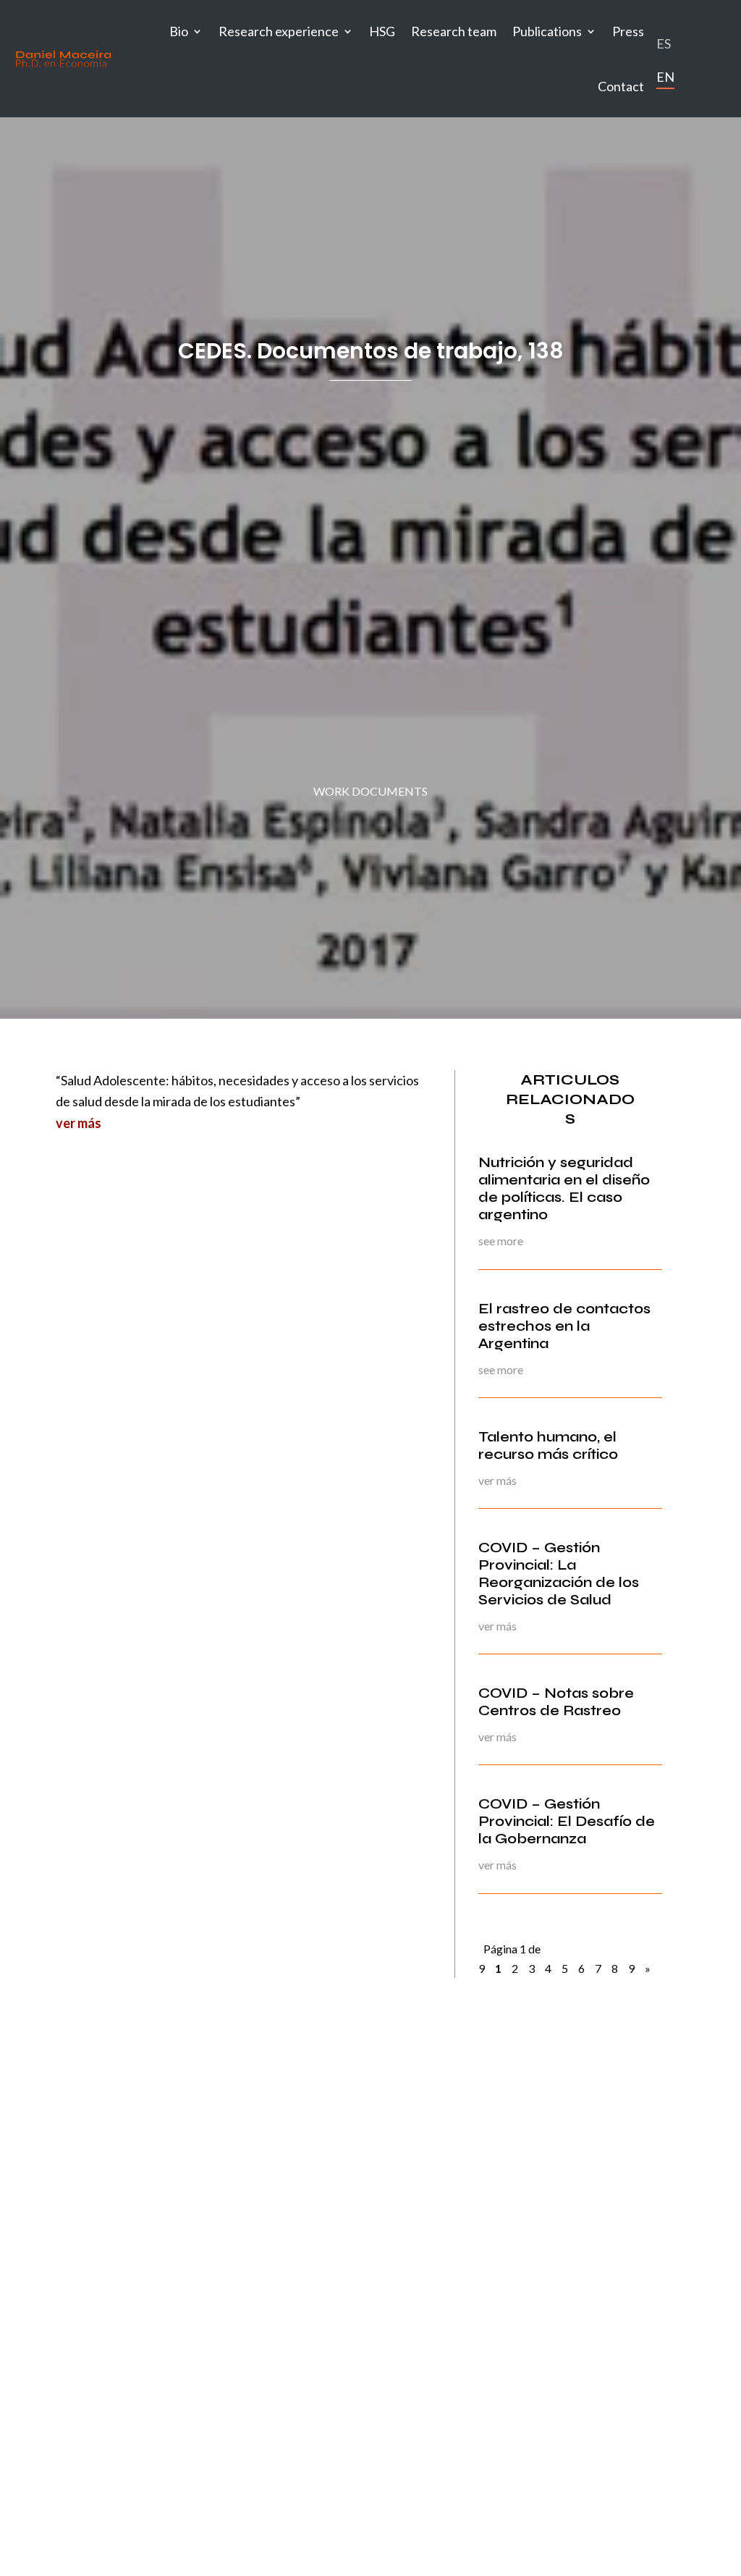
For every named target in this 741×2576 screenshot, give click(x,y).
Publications (547, 31)
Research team (454, 31)
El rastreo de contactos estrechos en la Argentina (564, 1326)
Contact (621, 86)
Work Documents (370, 791)
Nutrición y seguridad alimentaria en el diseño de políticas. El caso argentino (564, 1188)
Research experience (279, 31)
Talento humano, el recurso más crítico (548, 1445)
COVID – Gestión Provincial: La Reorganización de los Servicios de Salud (559, 1574)
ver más (79, 1123)
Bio (179, 31)
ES (664, 43)
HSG (382, 31)
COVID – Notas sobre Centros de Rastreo (556, 1702)
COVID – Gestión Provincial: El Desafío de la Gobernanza (567, 1821)
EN (665, 77)
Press (628, 31)
